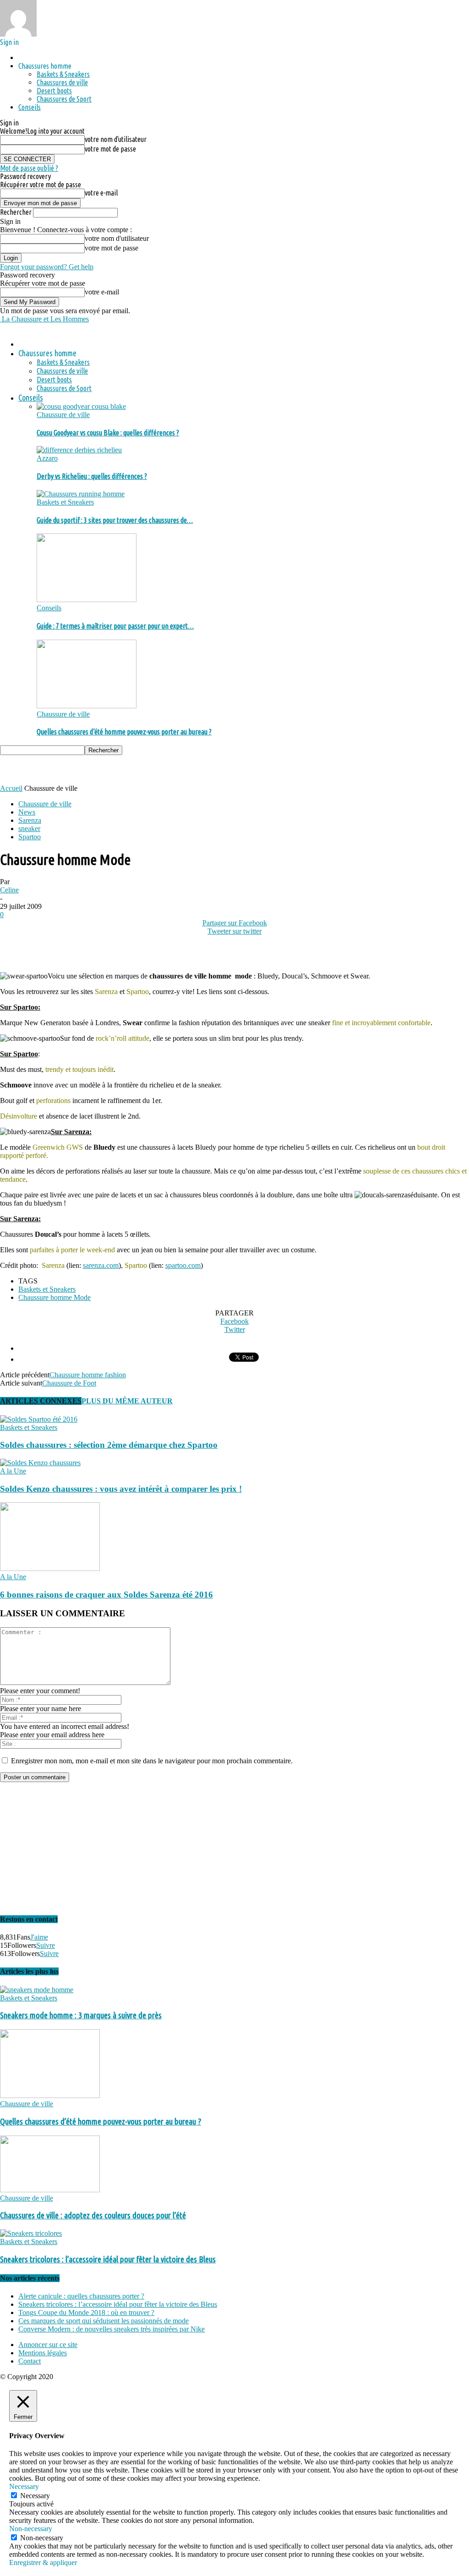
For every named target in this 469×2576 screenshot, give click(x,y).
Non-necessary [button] (31, 2529)
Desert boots (54, 91)
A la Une (13, 1471)
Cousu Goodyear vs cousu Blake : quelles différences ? (108, 433)
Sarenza (30, 820)
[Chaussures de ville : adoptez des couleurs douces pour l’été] (50, 2190)
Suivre (46, 1945)
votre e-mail (101, 193)
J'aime (39, 1937)
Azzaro (47, 458)
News (27, 812)
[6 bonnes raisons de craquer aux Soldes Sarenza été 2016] (50, 1568)
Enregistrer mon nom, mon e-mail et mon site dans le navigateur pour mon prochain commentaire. (152, 1761)
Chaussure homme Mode (55, 1297)
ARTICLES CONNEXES (41, 1401)
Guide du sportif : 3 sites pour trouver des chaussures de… (115, 520)
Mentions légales (43, 2353)
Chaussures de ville (62, 82)
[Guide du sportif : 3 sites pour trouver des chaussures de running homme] (81, 494)
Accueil (11, 788)
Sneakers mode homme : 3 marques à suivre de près (81, 2015)
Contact (30, 2361)
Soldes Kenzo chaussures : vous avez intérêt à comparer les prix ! (121, 1489)
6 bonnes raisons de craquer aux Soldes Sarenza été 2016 (106, 1595)
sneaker (29, 829)
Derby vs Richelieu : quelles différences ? (92, 476)
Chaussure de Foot (69, 1383)
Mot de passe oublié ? (29, 168)
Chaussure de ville (63, 415)
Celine (9, 890)
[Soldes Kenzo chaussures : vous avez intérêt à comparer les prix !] (40, 1463)
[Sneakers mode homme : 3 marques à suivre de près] (37, 1990)
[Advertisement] (107, 769)
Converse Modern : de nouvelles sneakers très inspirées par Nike (112, 2329)
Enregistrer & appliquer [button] (43, 2562)
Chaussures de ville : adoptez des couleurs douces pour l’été (93, 2215)
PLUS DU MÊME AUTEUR (127, 1401)
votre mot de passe (110, 149)
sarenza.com (101, 1265)
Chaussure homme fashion (88, 1375)
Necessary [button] (24, 2486)
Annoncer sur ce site (48, 2345)
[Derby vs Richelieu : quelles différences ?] (79, 450)
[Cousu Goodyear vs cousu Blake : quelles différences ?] (81, 406)
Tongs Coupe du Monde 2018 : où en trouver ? (86, 2312)
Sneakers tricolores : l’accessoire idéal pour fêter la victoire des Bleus (108, 2259)
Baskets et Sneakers (65, 502)
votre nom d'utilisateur (116, 139)
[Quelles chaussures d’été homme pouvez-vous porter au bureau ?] (87, 706)
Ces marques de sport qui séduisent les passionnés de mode (104, 2321)
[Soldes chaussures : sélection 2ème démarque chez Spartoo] (39, 1419)
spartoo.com (183, 1265)
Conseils (30, 107)
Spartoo (30, 837)
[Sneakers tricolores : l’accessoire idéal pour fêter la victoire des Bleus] (31, 2233)
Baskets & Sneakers (63, 74)
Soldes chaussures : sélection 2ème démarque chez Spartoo (109, 1445)
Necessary (35, 2496)
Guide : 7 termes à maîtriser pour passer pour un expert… (115, 626)
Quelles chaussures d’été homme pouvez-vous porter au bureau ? (124, 732)
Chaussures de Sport (64, 99)
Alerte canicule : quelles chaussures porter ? (81, 2296)
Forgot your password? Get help (47, 267)
